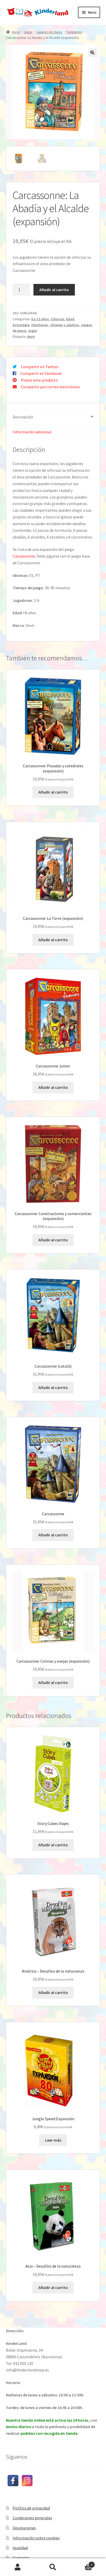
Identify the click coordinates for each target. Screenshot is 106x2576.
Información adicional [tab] (32, 432)
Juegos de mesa (49, 32)
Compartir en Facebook (41, 373)
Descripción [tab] (23, 417)
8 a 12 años (40, 319)
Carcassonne (24, 556)
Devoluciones (24, 2528)
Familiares (74, 32)
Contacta (21, 2558)
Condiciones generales (32, 2518)
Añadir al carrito (54, 290)
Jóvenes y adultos (64, 325)
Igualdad (20, 2548)
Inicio (16, 32)
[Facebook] (13, 2481)
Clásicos (58, 319)
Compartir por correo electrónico (50, 387)
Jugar (28, 32)
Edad (70, 319)
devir (31, 336)
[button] (92, 53)
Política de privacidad (31, 2508)
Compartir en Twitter (40, 367)
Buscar (53, 2567)
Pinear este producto (39, 380)
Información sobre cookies (36, 2538)
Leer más (53, 2140)
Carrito (82, 2563)
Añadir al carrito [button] (53, 792)
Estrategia (21, 325)
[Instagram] (27, 2481)
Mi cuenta (18, 2567)
